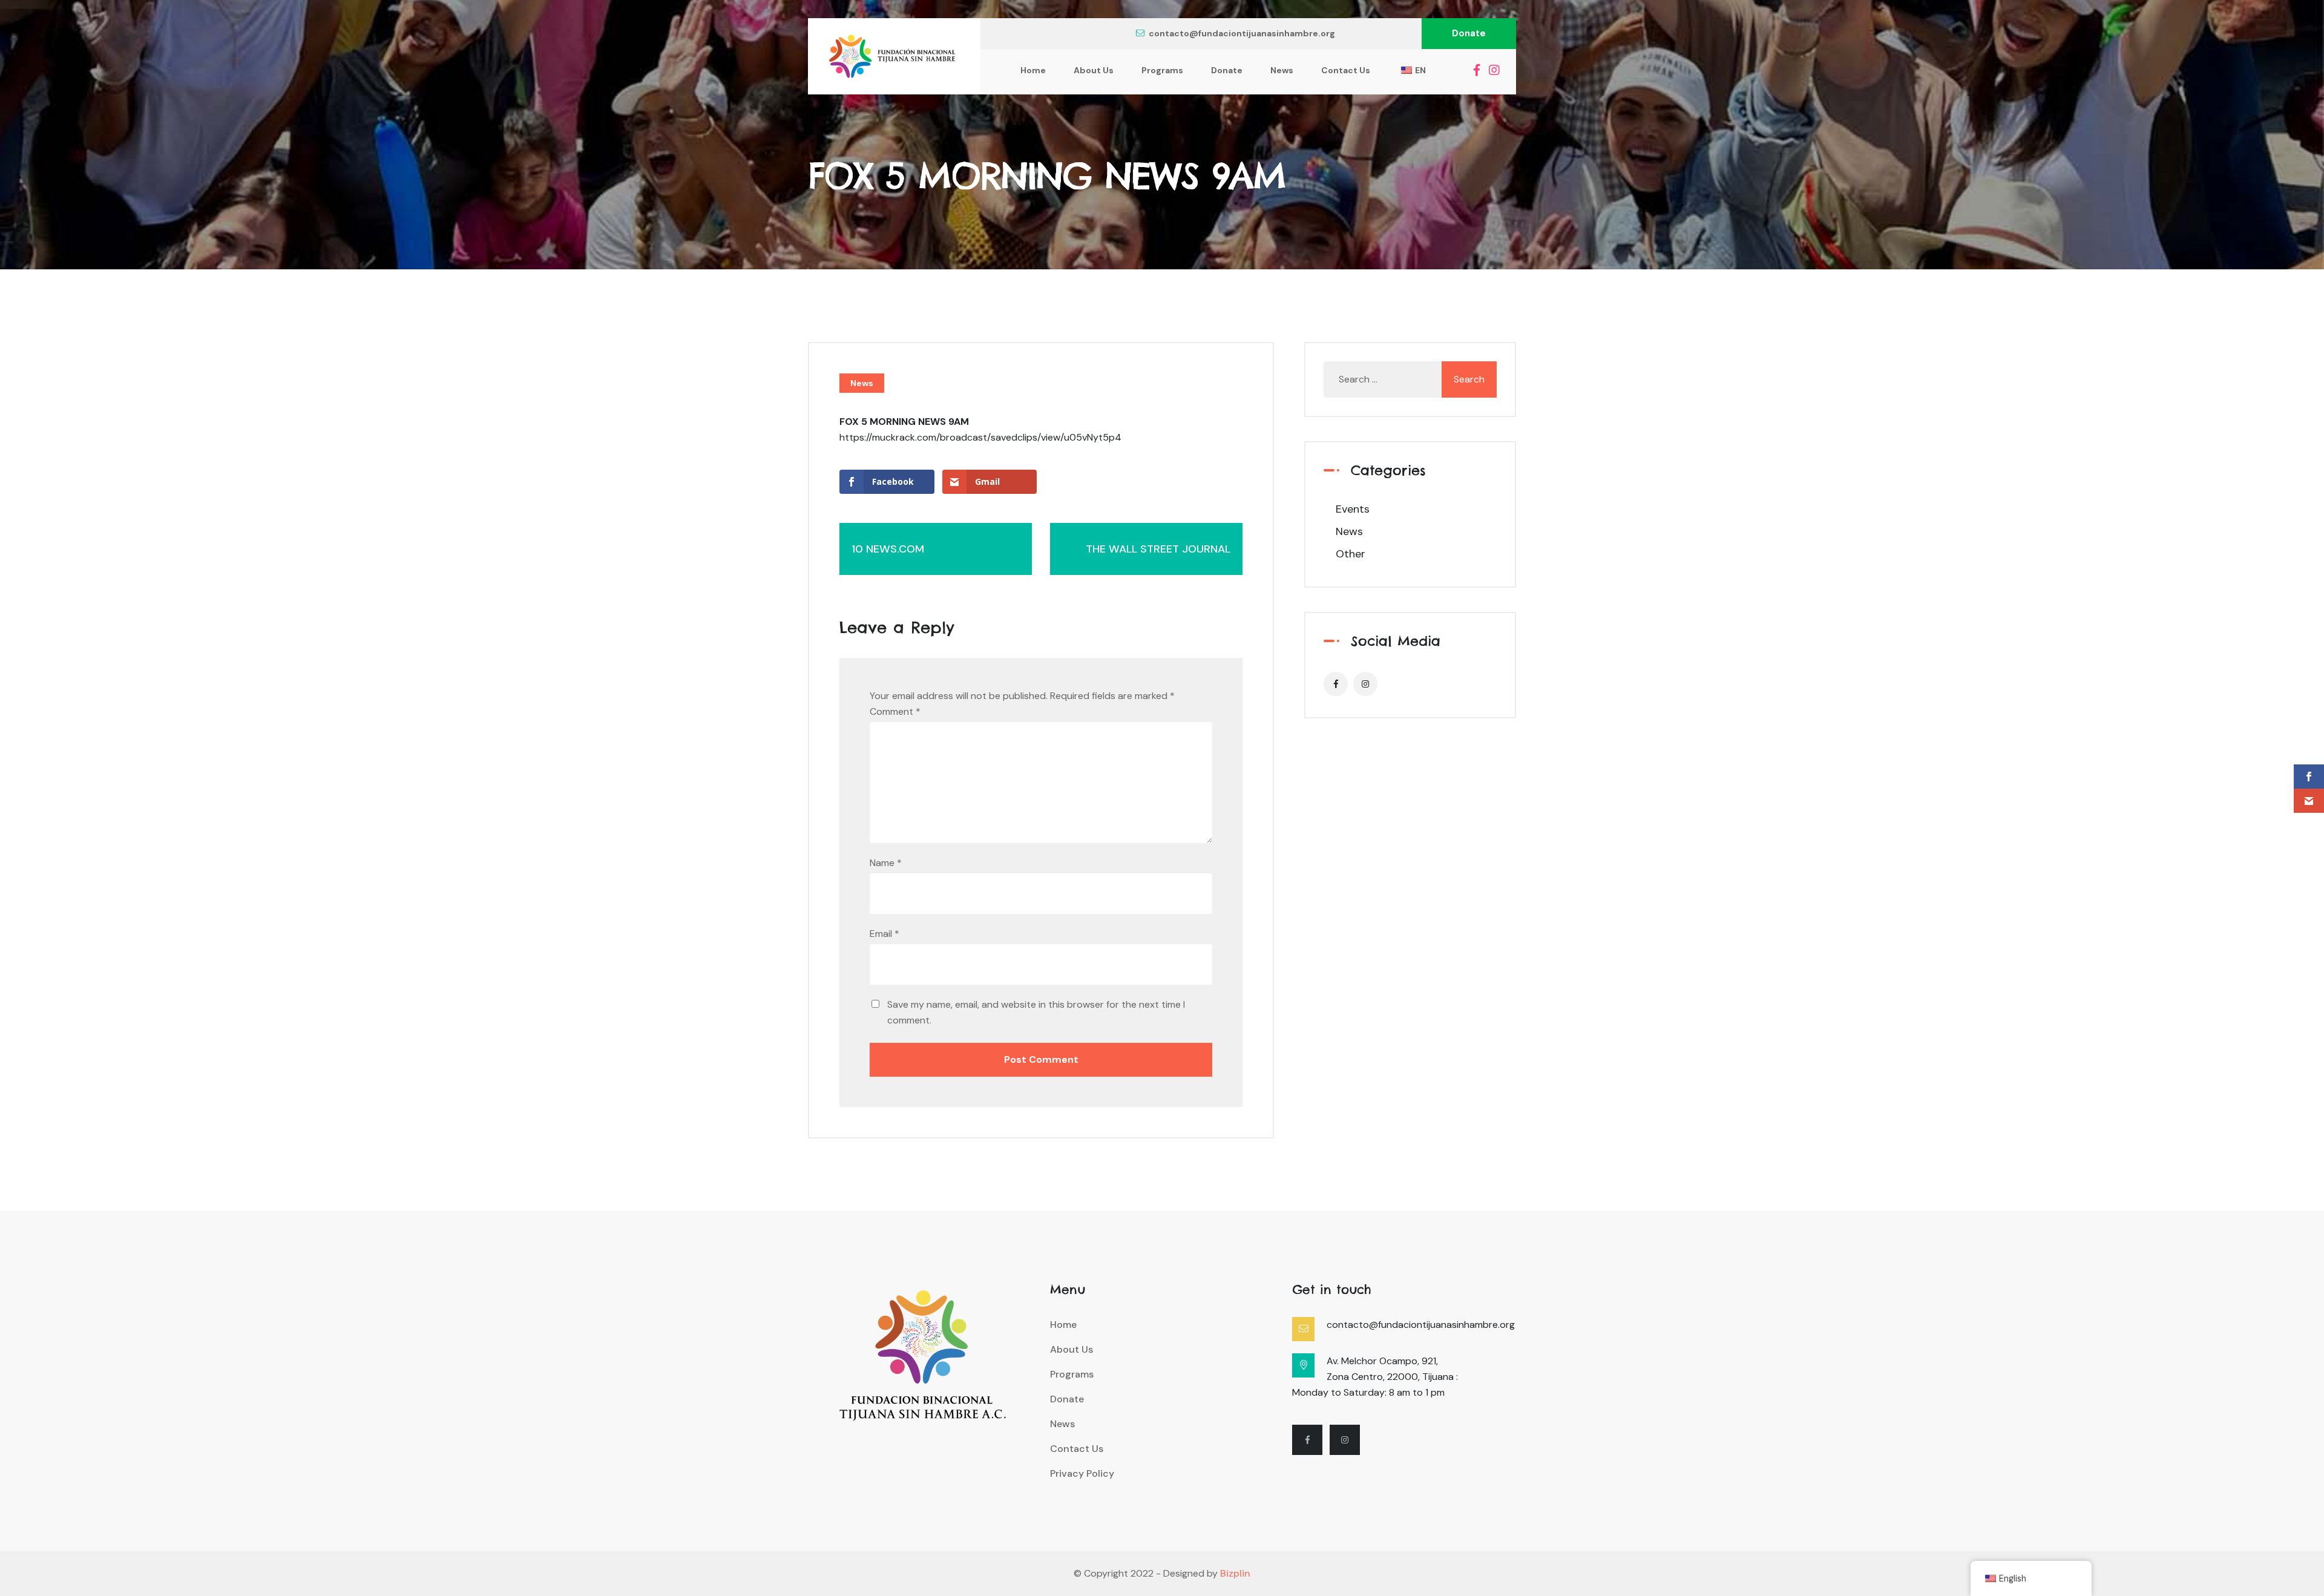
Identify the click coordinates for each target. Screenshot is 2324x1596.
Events (1353, 509)
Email (885, 934)
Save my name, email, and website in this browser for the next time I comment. (1036, 1012)
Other (1351, 554)
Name (886, 863)
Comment (895, 711)
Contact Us (1346, 70)
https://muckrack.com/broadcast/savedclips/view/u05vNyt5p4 (980, 437)
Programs (1162, 70)
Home (1033, 70)
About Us (1094, 70)
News (1282, 70)
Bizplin (1235, 1573)
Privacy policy (1082, 1473)
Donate (1469, 33)
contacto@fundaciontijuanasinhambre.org (1242, 33)
